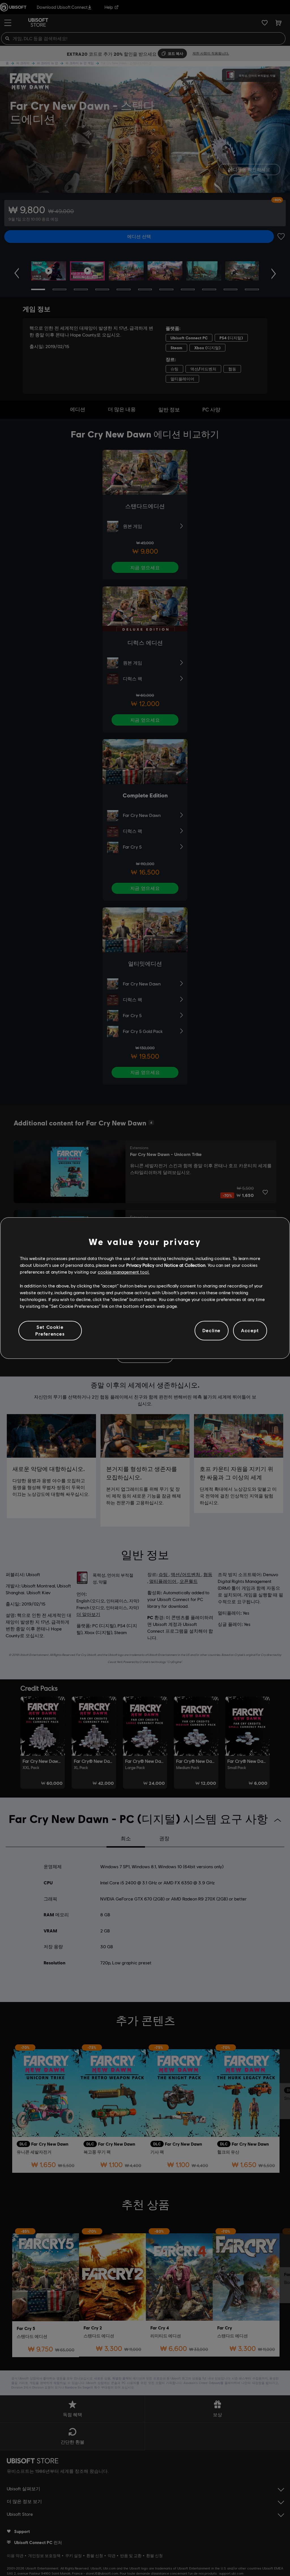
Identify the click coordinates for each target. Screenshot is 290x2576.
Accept (250, 1331)
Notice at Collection (185, 1265)
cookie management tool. (124, 1272)
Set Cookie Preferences (50, 1330)
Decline (212, 1331)
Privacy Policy (140, 1265)
